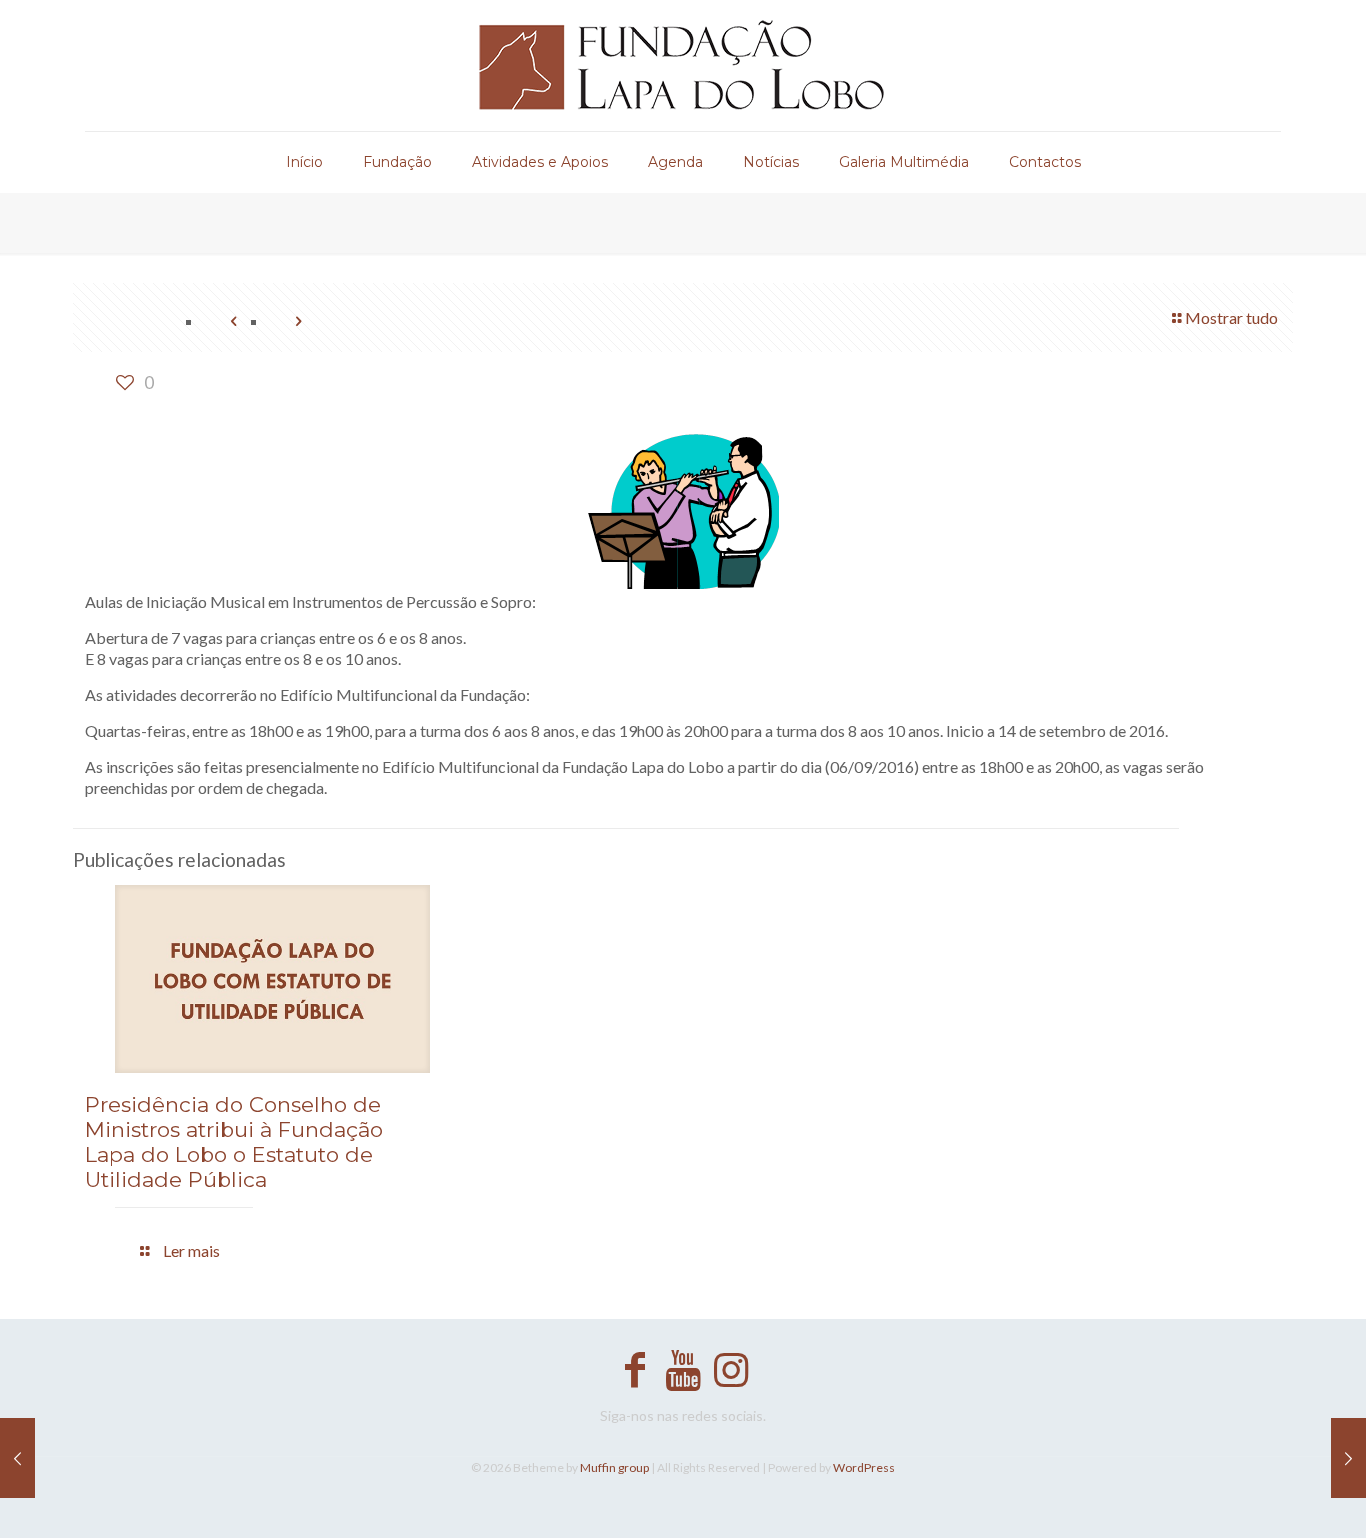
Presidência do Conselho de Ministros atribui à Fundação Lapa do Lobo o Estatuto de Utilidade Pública (234, 1142)
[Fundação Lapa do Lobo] (683, 65)
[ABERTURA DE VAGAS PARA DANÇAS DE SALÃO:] (1348, 1458)
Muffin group (614, 1467)
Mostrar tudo (1231, 317)
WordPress (864, 1467)
